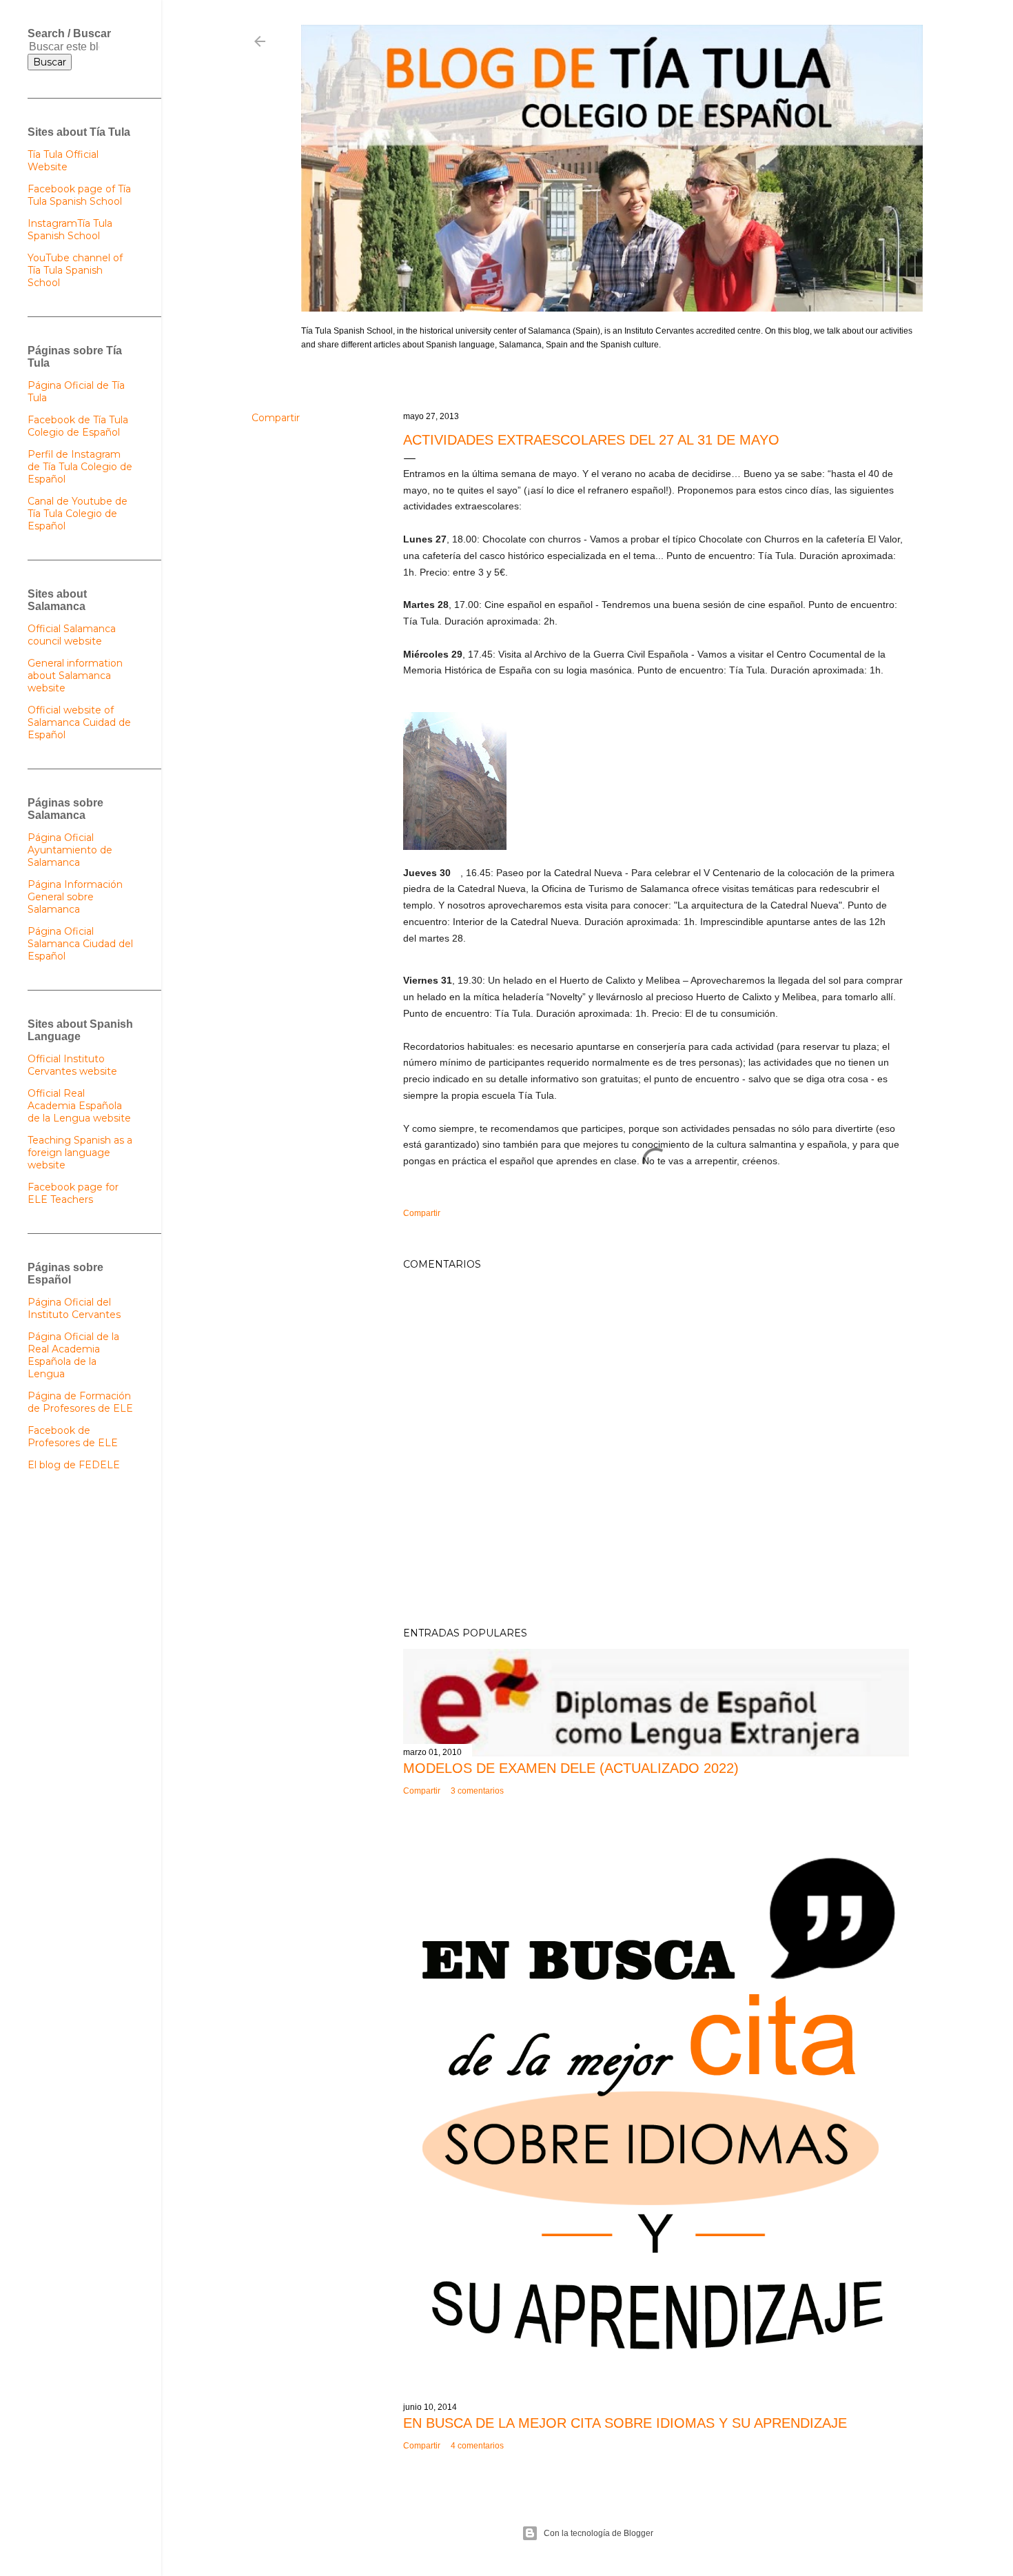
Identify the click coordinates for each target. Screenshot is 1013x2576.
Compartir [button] (276, 418)
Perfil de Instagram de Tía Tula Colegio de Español (80, 467)
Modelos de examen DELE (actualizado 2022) (571, 1768)
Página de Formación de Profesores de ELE (80, 1402)
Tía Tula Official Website (63, 161)
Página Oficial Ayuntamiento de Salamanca (70, 850)
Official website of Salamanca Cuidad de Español (79, 722)
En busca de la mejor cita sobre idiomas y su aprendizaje (625, 2423)
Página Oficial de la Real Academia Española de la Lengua (73, 1355)
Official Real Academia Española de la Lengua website (79, 1106)
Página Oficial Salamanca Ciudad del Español (80, 944)
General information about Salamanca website (75, 676)
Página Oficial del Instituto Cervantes (74, 1308)
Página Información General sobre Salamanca (75, 897)
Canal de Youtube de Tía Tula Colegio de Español (78, 514)
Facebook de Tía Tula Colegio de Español (78, 426)
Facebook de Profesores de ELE (73, 1437)
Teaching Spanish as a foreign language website (80, 1153)
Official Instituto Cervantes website (72, 1065)
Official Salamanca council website (72, 635)
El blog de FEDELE (74, 1465)
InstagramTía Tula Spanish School (70, 230)
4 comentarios (477, 2446)
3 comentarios (477, 1791)
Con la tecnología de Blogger (598, 2533)
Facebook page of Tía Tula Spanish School (79, 195)
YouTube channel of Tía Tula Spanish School (75, 270)
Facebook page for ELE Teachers (73, 1193)
